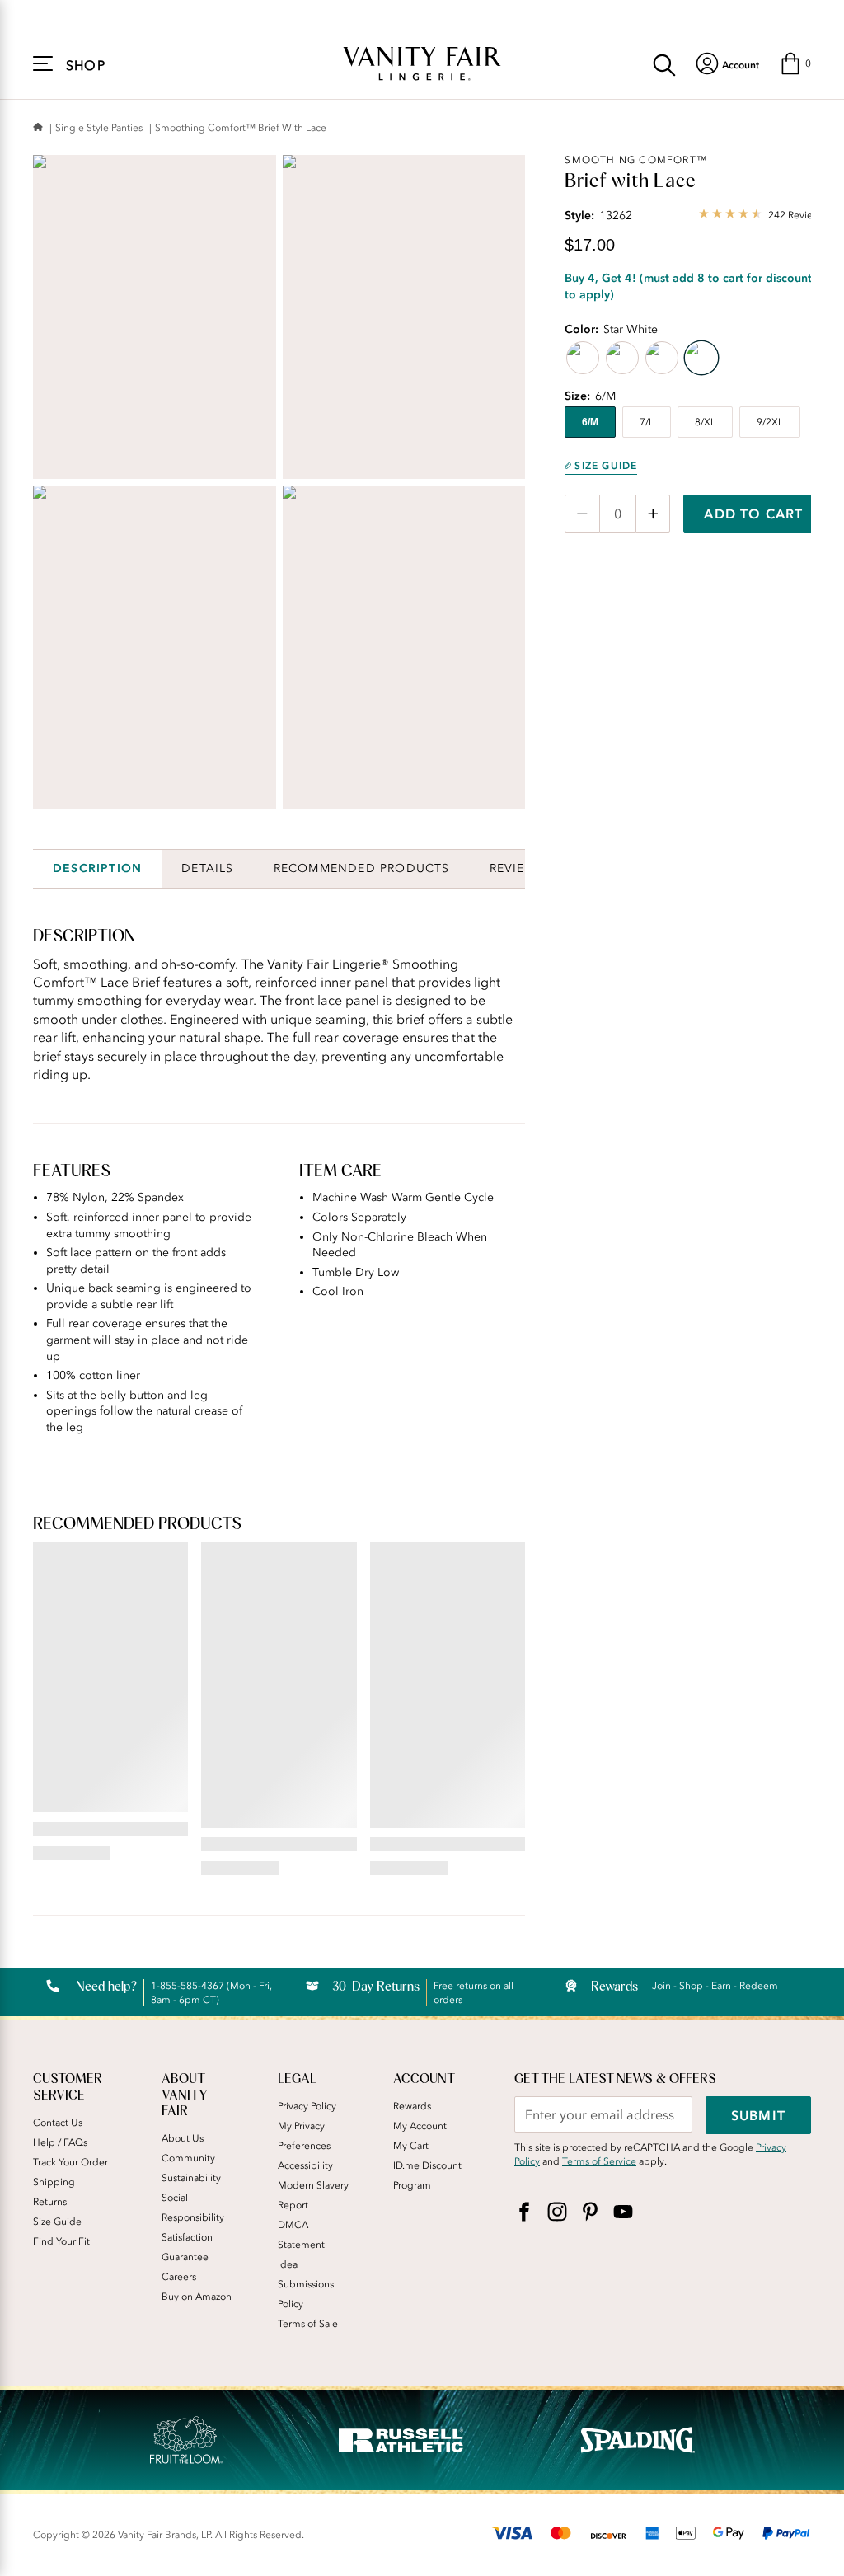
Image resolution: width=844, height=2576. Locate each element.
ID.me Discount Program (427, 2175)
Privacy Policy (307, 2106)
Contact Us (58, 2123)
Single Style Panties (99, 128)
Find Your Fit (61, 2241)
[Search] (664, 63)
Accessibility (305, 2165)
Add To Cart (753, 514)
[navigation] (727, 63)
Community (188, 2158)
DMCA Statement (301, 2235)
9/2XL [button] (770, 422)
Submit (758, 2115)
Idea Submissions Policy (306, 2284)
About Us (183, 2138)
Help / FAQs (60, 2142)
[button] (795, 63)
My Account (420, 2126)
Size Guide (606, 466)
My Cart (411, 2146)
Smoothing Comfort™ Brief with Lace (241, 128)
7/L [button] (647, 422)
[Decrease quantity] (582, 514)
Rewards (412, 2106)
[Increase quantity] (653, 514)
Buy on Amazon (197, 2297)
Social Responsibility (193, 2208)
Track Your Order (70, 2162)
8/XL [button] (705, 422)
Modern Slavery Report (313, 2195)
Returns (50, 2202)
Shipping (54, 2182)
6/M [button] (590, 422)
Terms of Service (599, 2161)
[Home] (38, 128)
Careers (179, 2277)
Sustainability (191, 2178)
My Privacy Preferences (304, 2136)
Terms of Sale (308, 2324)
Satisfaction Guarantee (187, 2247)
